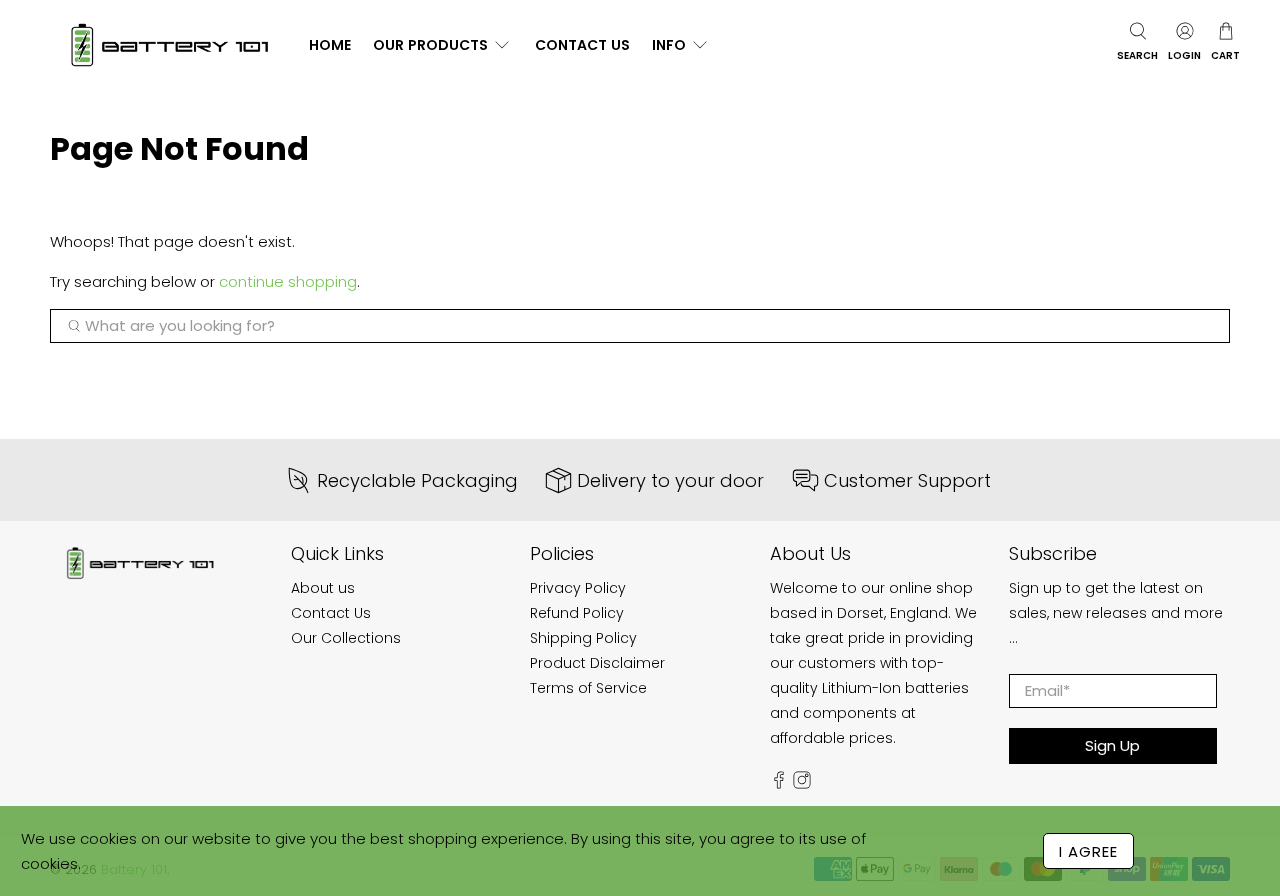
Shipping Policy (583, 638)
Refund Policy (577, 613)
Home (330, 45)
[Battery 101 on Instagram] (802, 784)
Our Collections (346, 638)
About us (323, 588)
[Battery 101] (168, 45)
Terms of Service (588, 688)
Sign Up (1112, 745)
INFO (669, 45)
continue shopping (288, 281)
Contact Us (582, 45)
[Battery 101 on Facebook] (779, 784)
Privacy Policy (578, 588)
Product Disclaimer (597, 663)
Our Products (430, 45)
